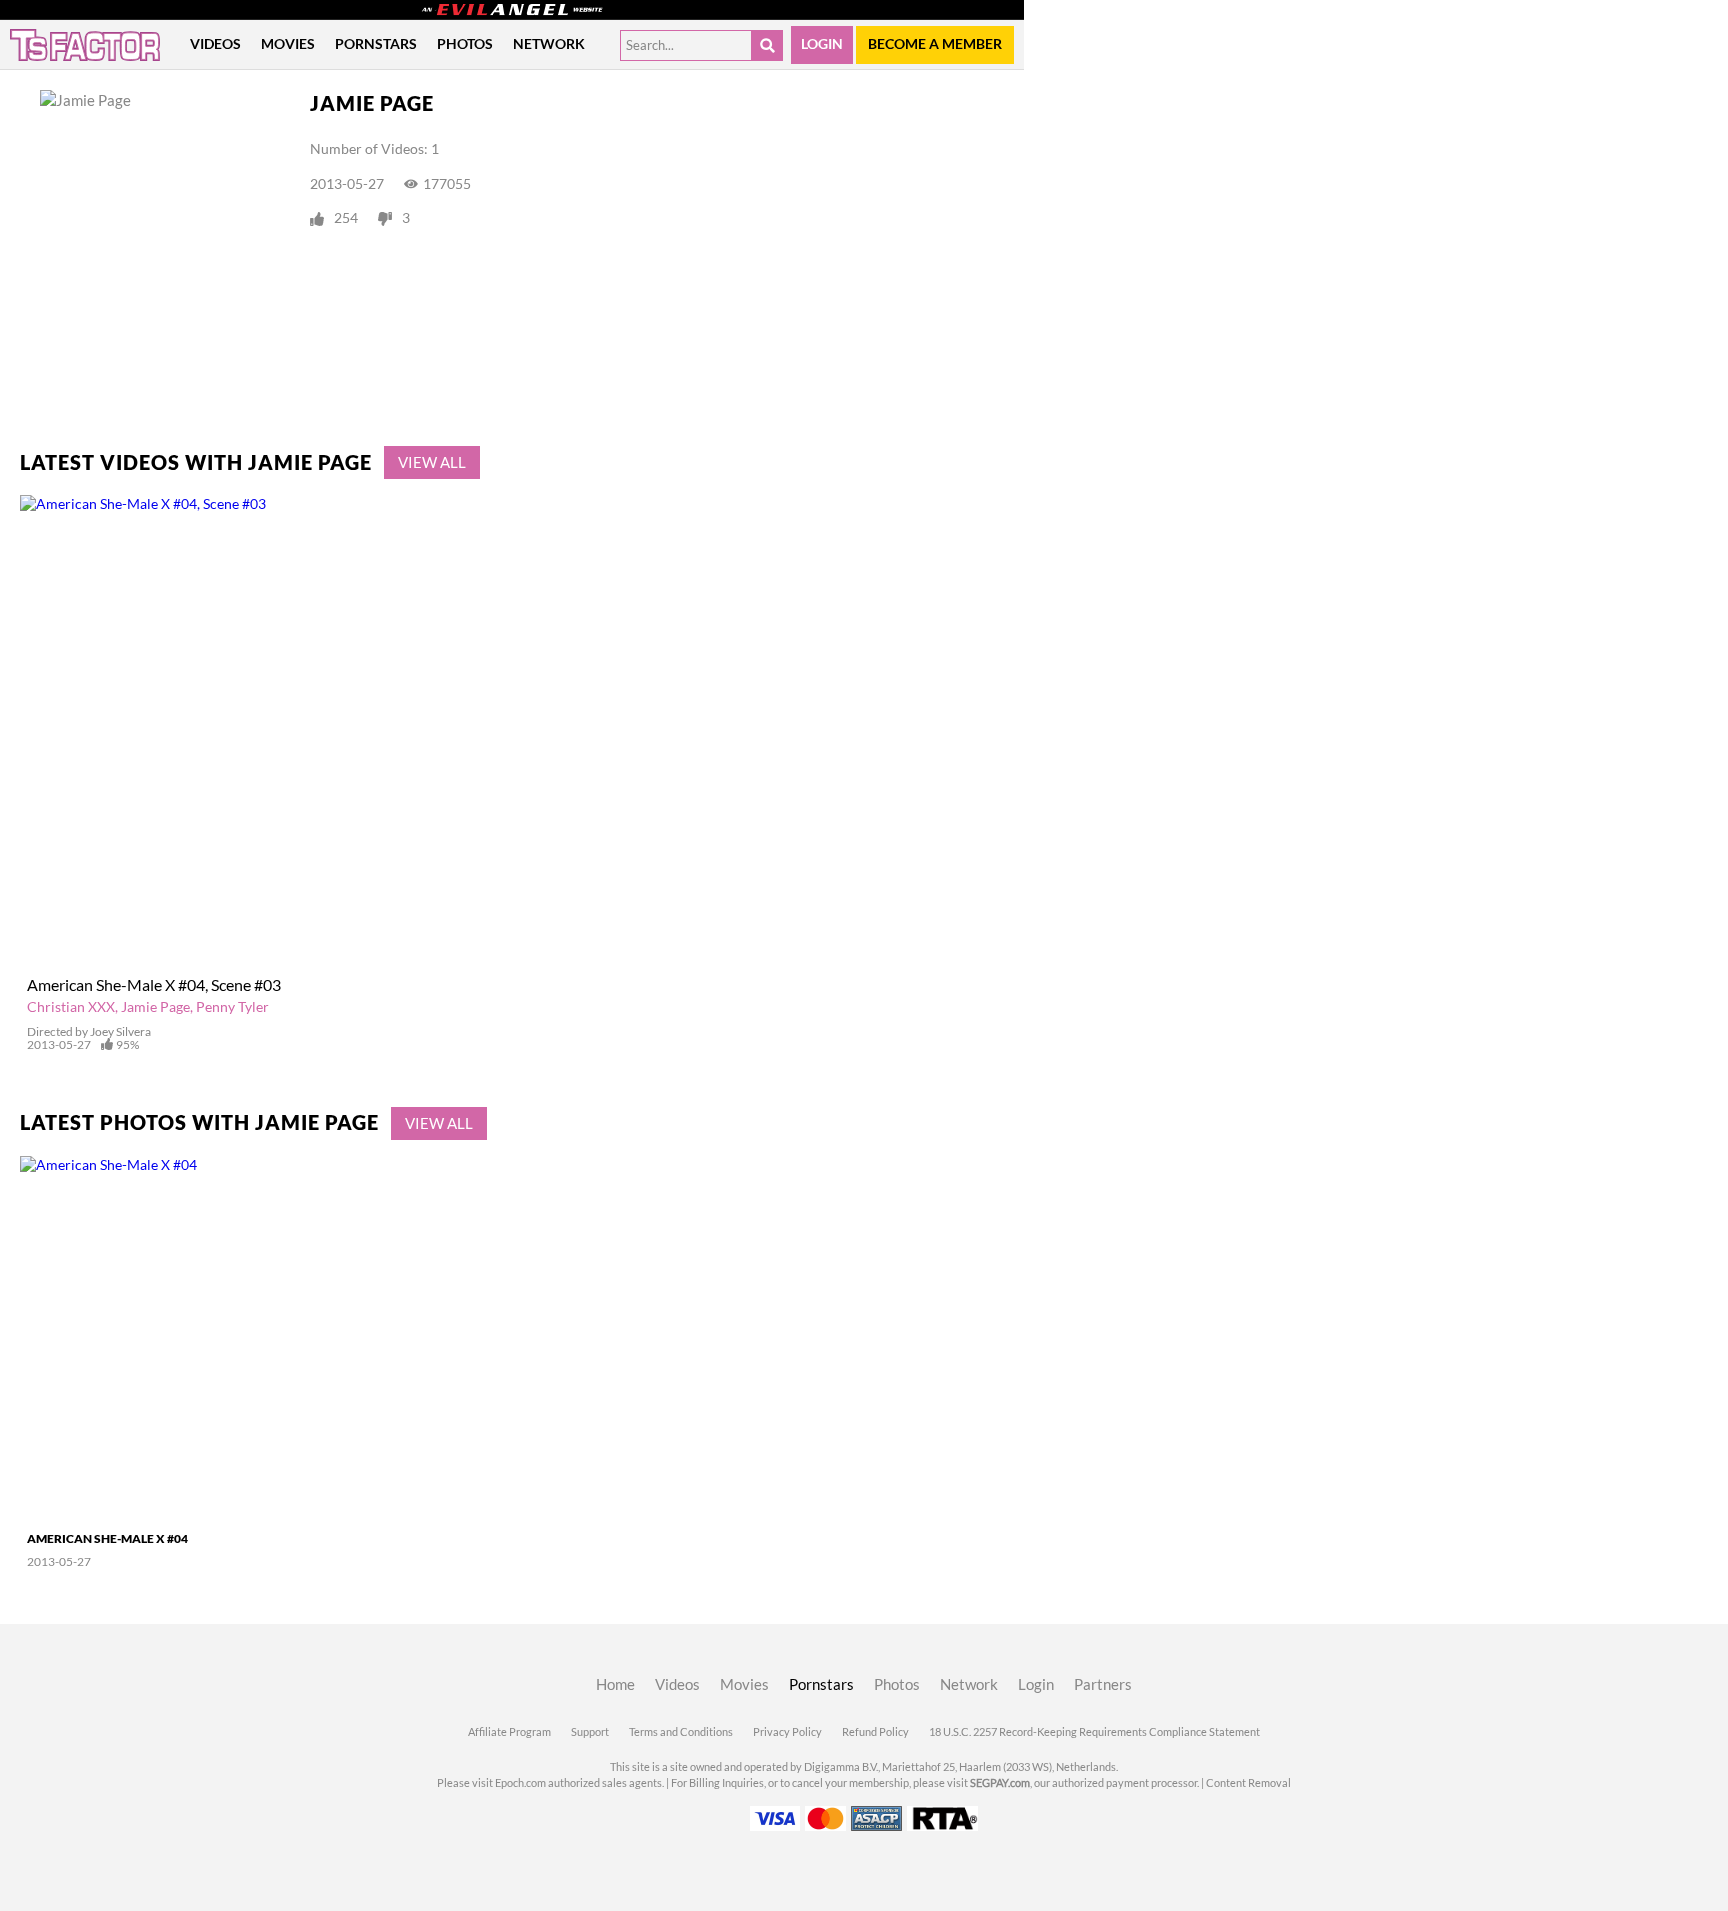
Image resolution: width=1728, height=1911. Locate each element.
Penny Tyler (232, 1007)
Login (822, 44)
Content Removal (1248, 1783)
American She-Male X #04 (107, 1538)
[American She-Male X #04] (141, 1338)
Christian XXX (71, 1007)
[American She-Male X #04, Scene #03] (439, 731)
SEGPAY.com (1000, 1783)
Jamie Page (155, 1007)
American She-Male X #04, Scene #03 (154, 985)
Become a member (935, 44)
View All (432, 462)
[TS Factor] (85, 45)
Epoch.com (520, 1783)
